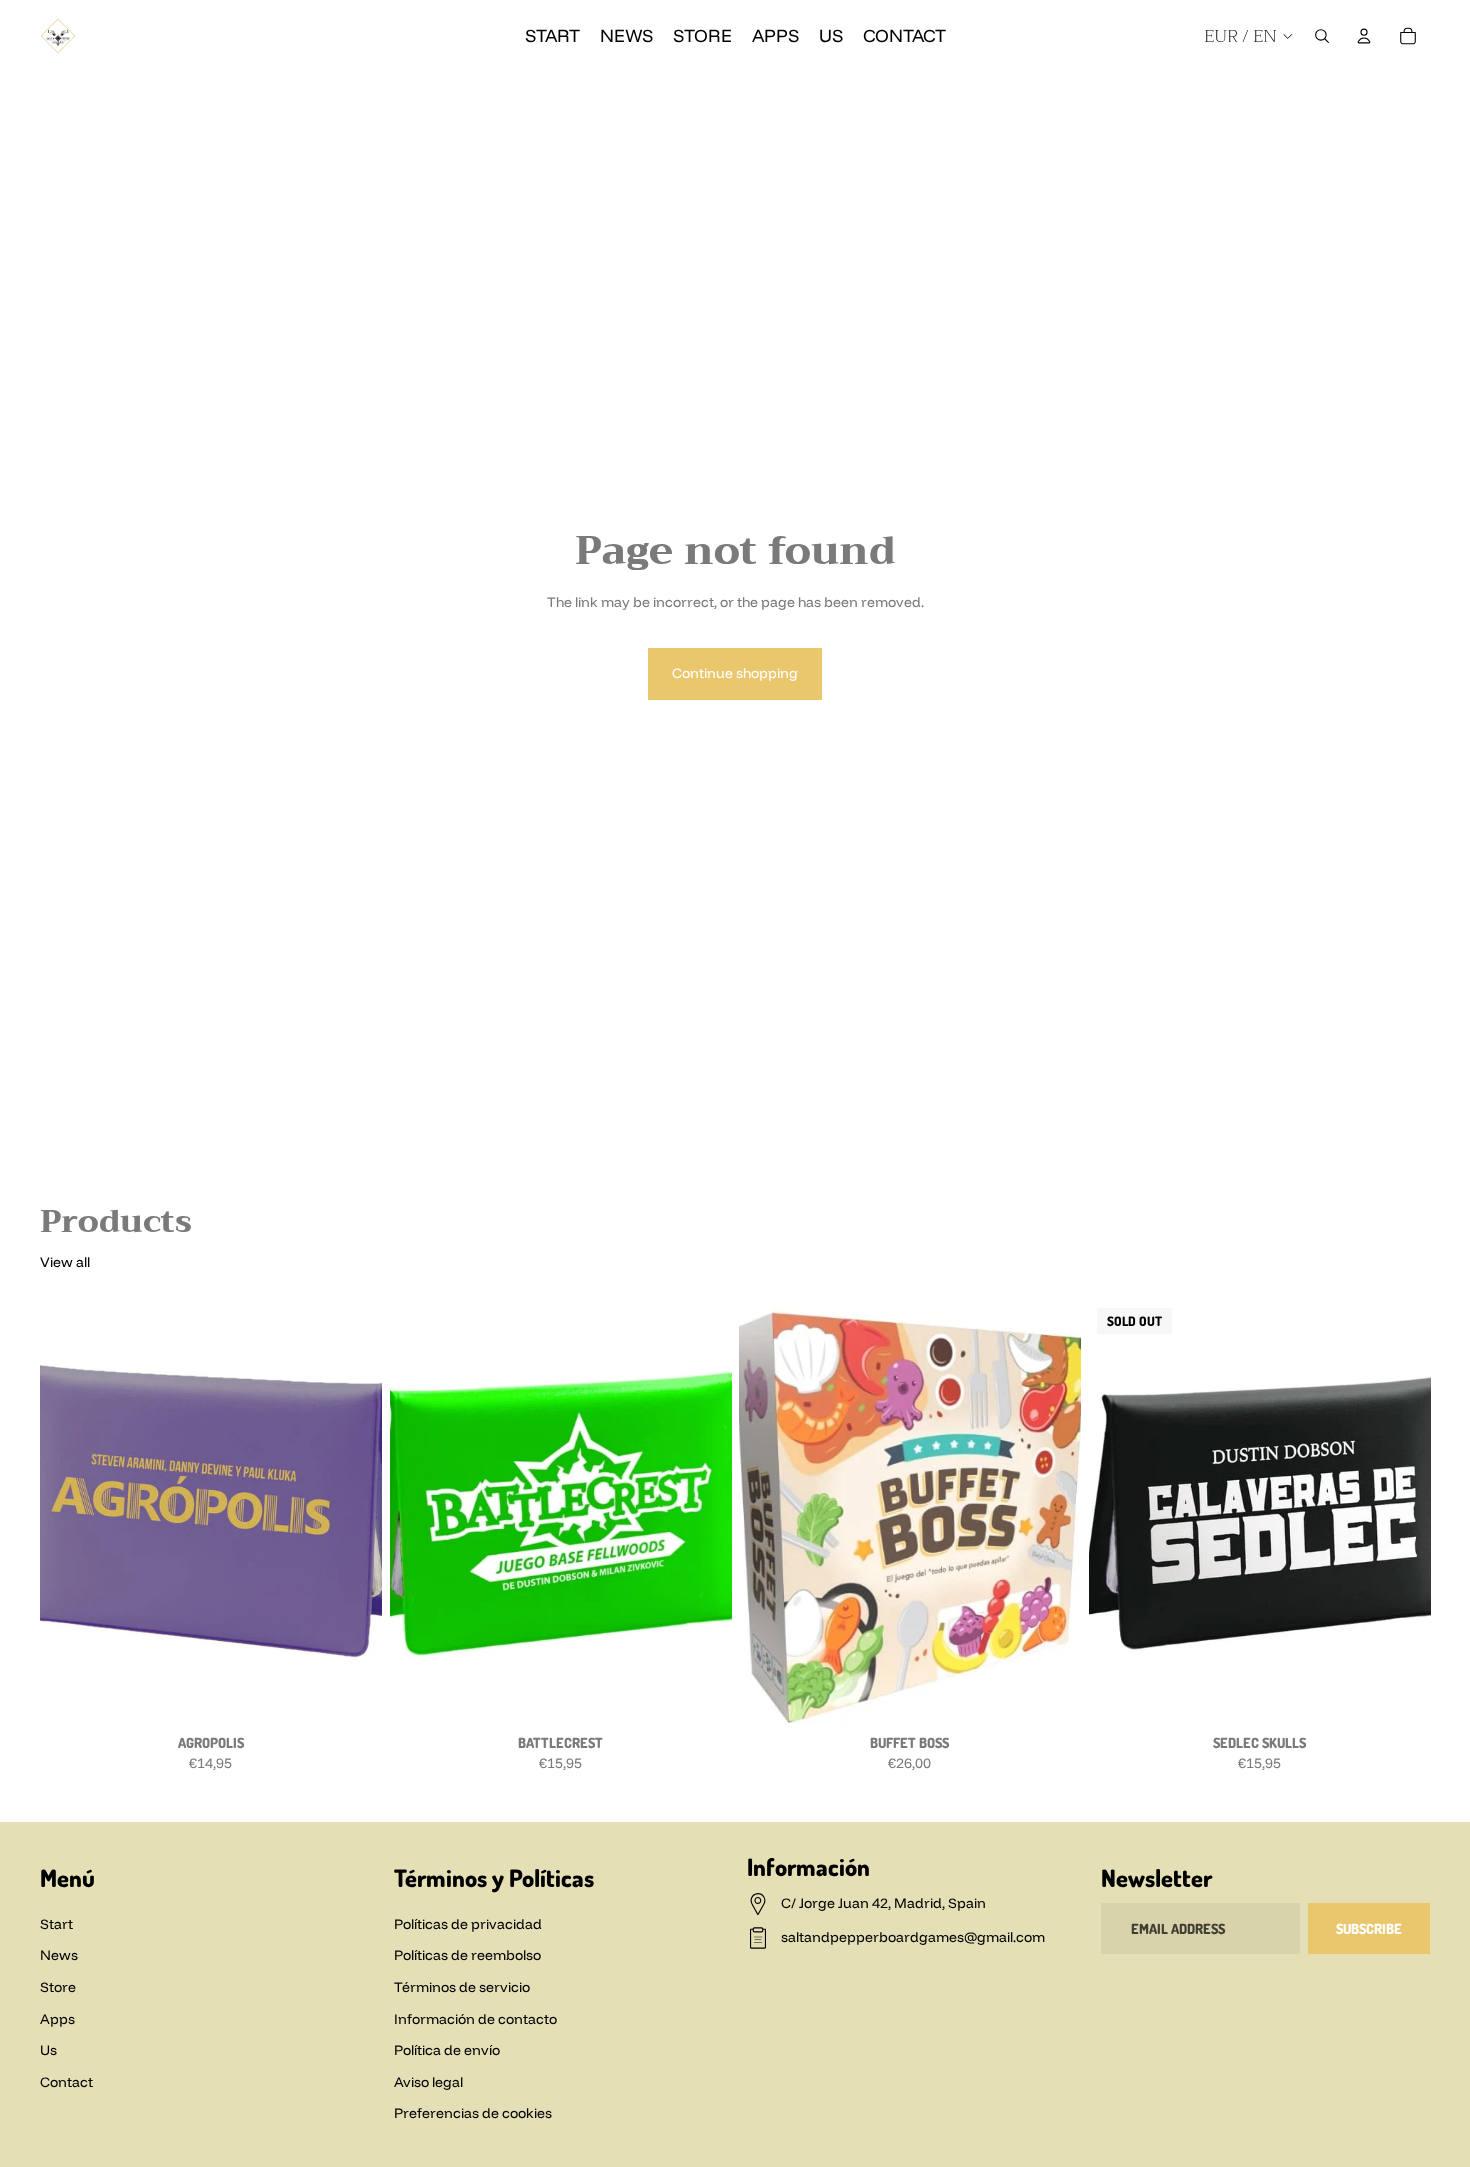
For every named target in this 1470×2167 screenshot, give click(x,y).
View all (65, 1262)
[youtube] (1310, 92)
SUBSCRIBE (1369, 1928)
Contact (66, 2082)
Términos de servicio (462, 1987)
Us (48, 2050)
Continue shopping (735, 673)
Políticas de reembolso (467, 1955)
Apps (57, 2019)
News (59, 1955)
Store (58, 1987)
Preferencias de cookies (473, 2113)
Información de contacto (475, 2019)
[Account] (1364, 36)
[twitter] (1382, 92)
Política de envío (447, 2050)
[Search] (1322, 36)
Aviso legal (428, 2082)
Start (56, 1924)
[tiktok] (1346, 92)
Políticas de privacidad (468, 1924)
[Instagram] (1274, 92)
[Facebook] (1238, 92)
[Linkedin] (1418, 92)
